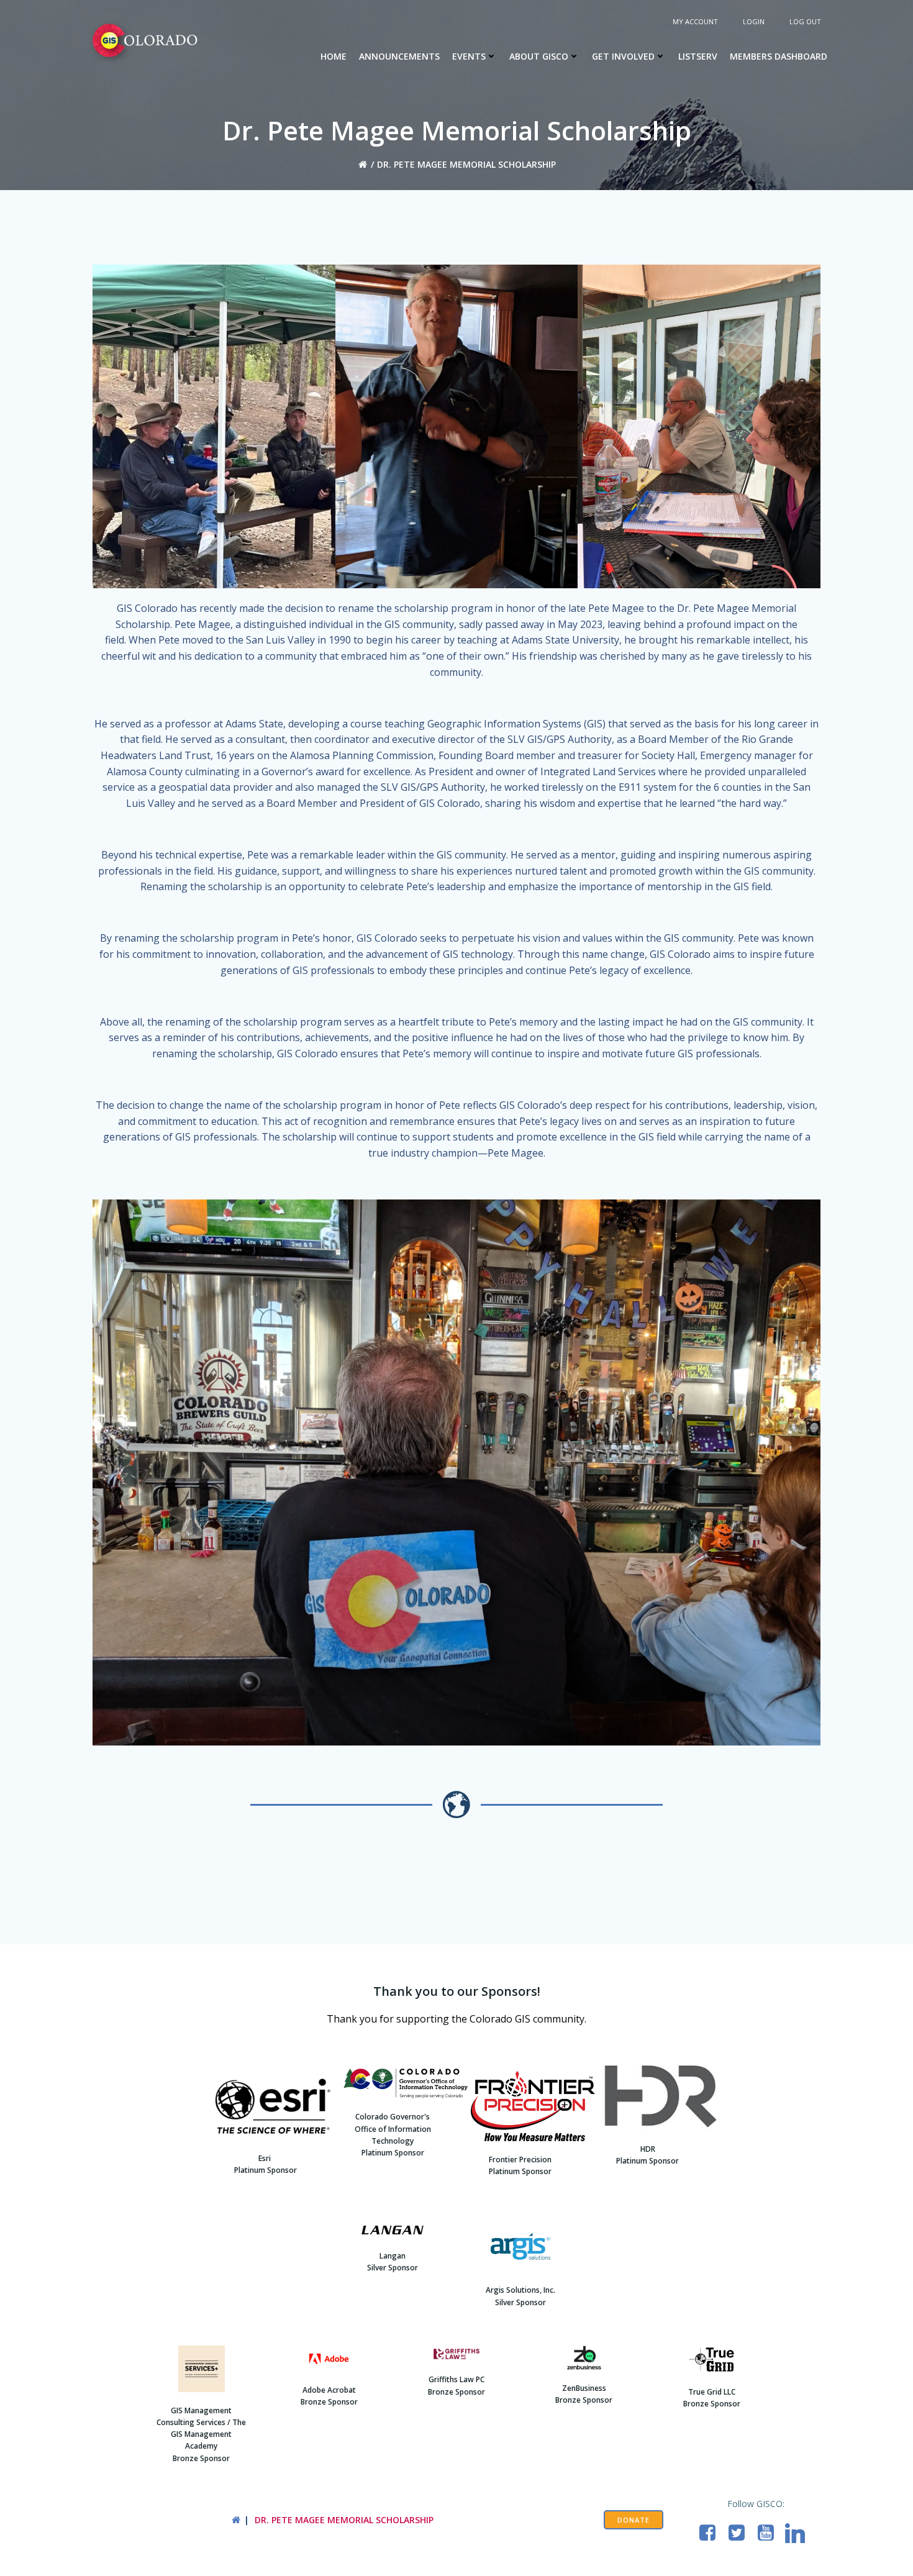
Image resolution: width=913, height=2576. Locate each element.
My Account (695, 21)
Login (754, 21)
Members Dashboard (779, 56)
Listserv (698, 56)
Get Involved (623, 56)
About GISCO (539, 56)
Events (469, 56)
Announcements (399, 56)
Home (334, 56)
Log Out (805, 21)
